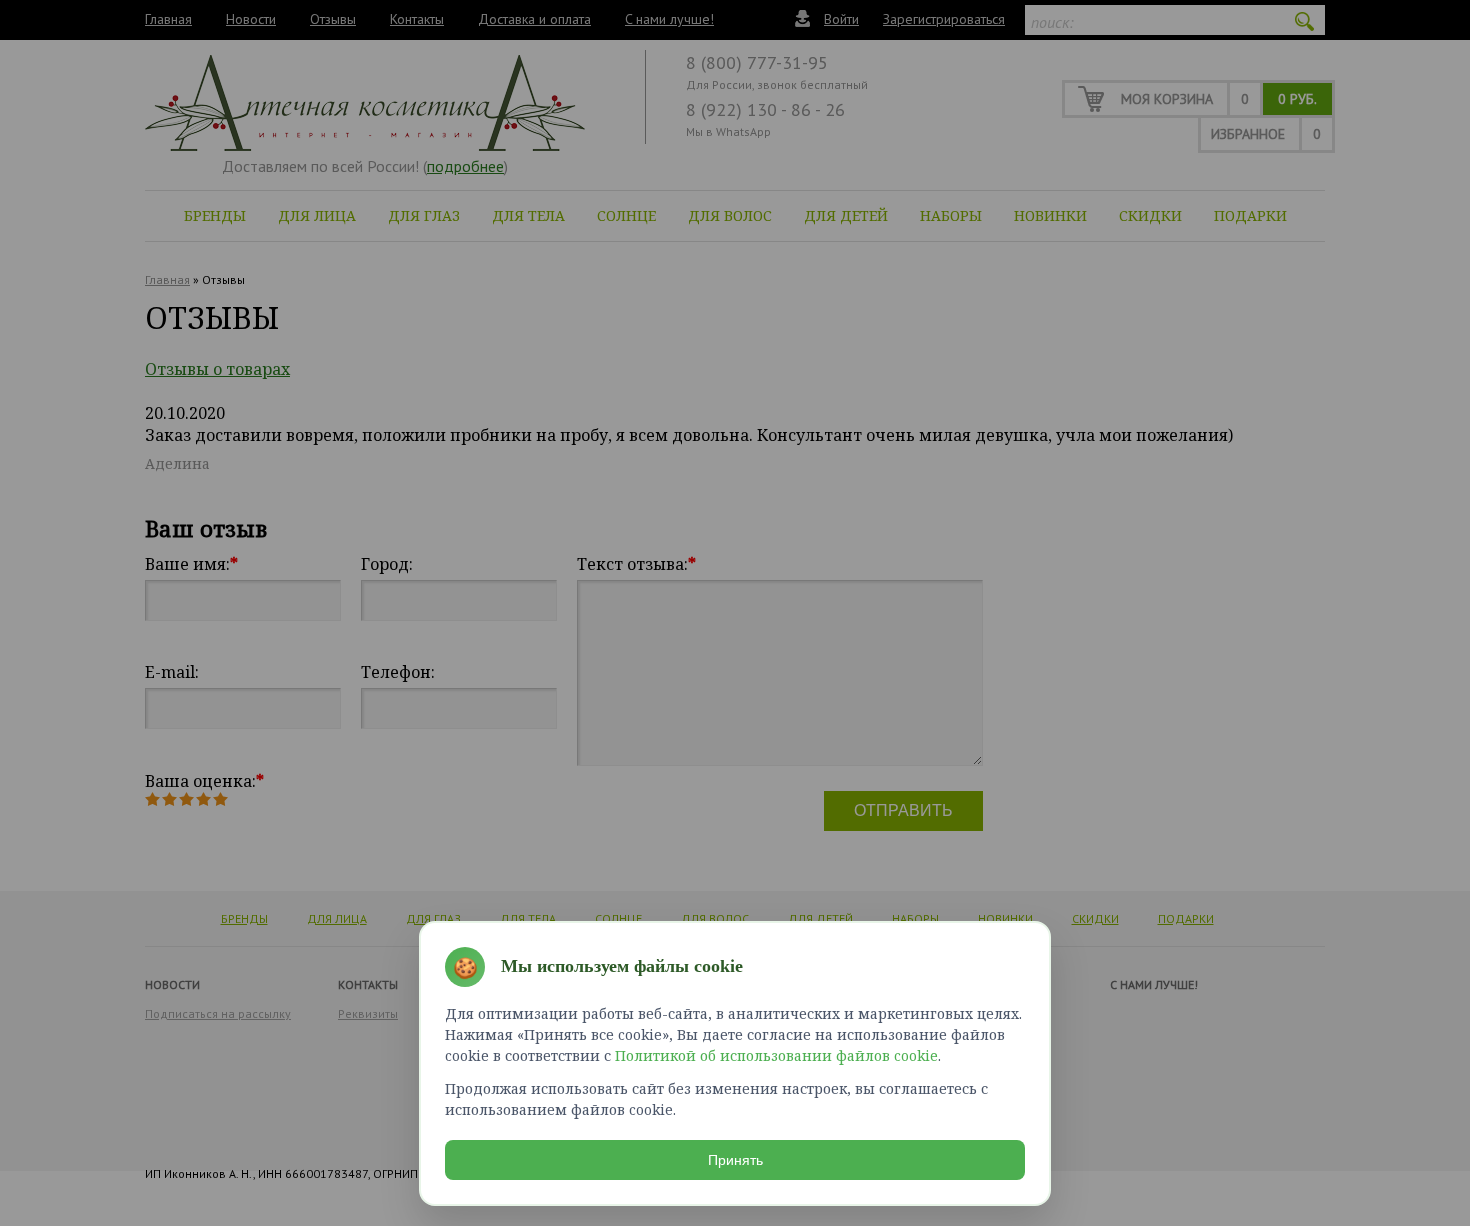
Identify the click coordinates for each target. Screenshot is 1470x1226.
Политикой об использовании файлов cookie (776, 1055)
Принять (735, 1160)
